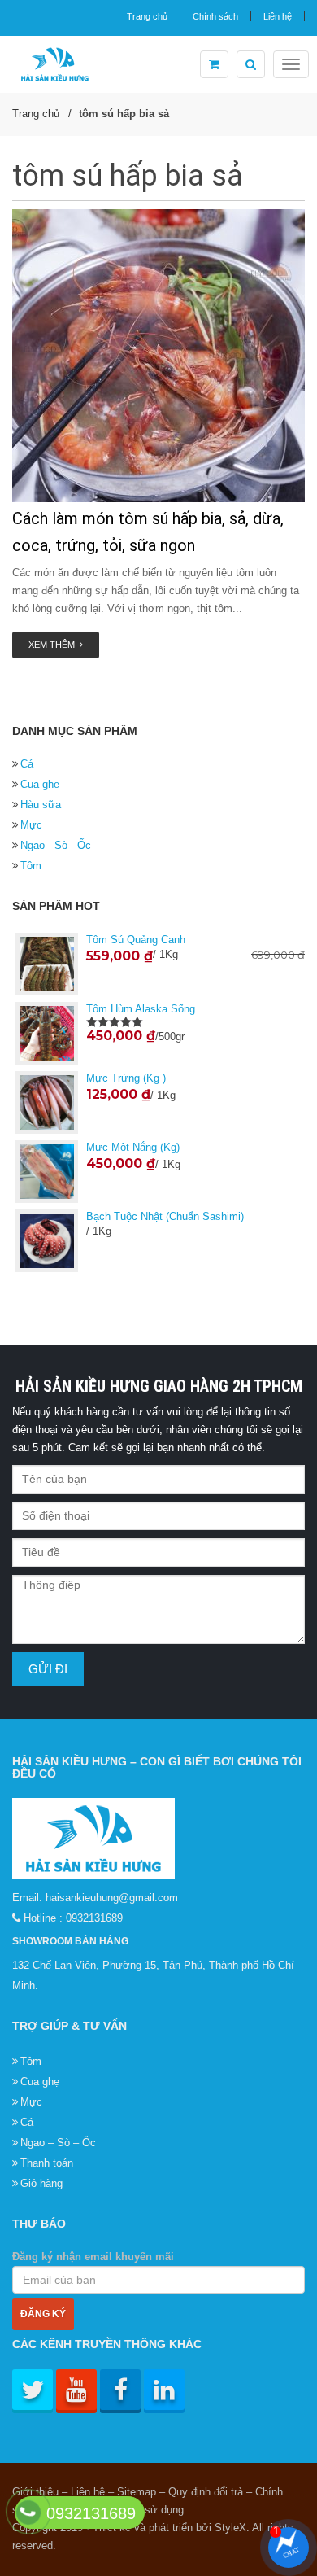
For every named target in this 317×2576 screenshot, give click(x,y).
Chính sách (215, 16)
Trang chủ (147, 16)
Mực (31, 825)
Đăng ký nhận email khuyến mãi (93, 2257)
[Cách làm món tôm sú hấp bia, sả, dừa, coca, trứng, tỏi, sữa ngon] (158, 356)
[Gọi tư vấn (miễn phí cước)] (28, 2512)
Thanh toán (47, 2163)
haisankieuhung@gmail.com (112, 1898)
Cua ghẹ (40, 784)
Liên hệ (278, 16)
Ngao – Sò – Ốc (58, 2143)
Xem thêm (54, 645)
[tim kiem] (251, 64)
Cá (27, 764)
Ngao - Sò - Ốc (56, 845)
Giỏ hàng (41, 2183)
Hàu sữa (41, 805)
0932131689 (94, 1918)
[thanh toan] (214, 64)
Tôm (31, 866)
